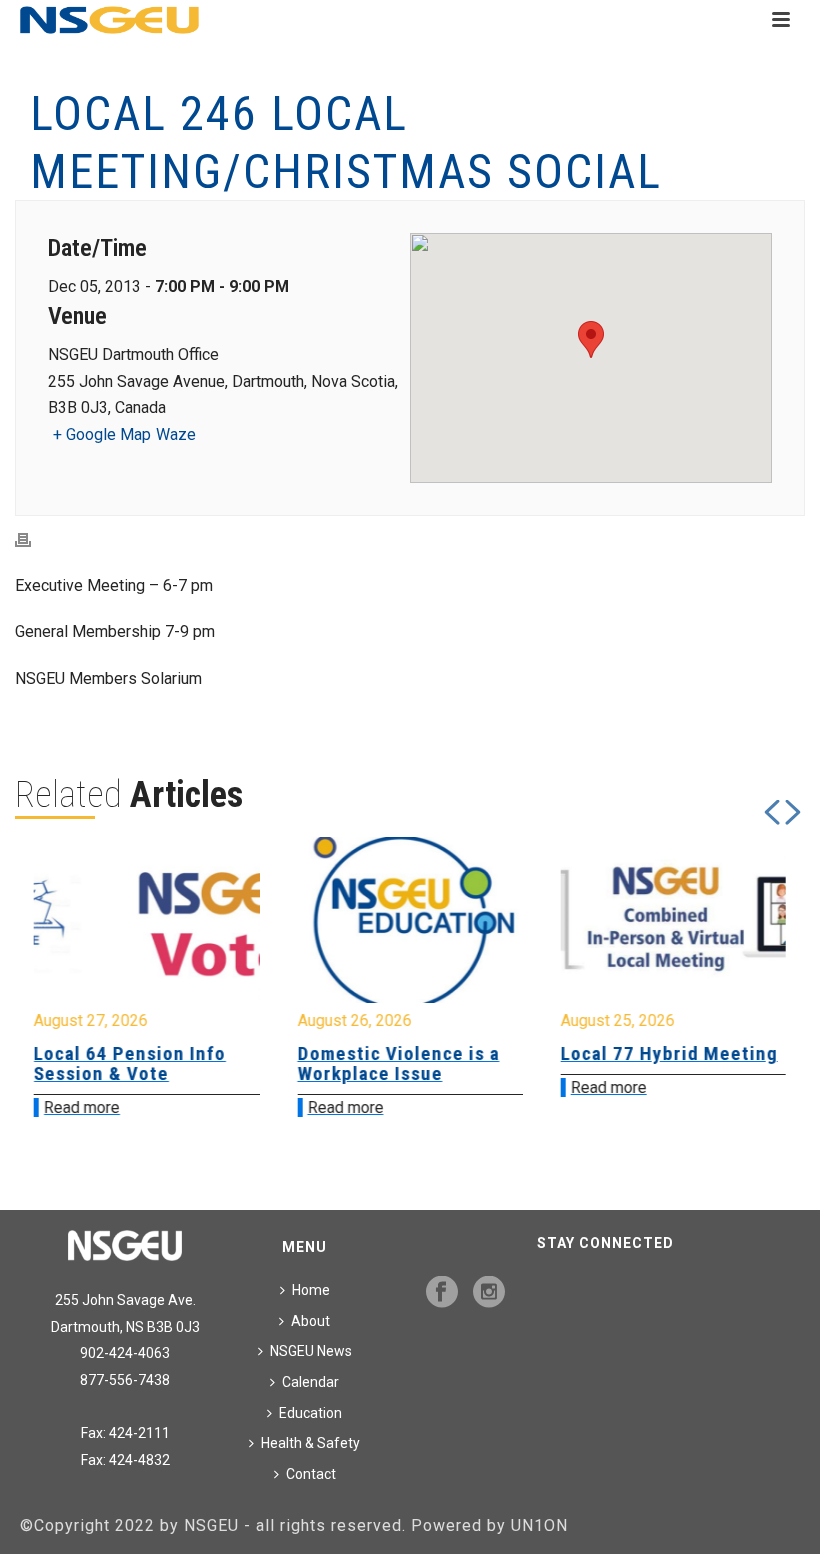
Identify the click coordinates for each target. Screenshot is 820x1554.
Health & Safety (310, 1443)
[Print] (33, 539)
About (310, 1321)
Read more (126, 1107)
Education (310, 1413)
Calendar (310, 1382)
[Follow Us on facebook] (442, 1293)
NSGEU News (311, 1351)
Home (311, 1290)
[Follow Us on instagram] (489, 1293)
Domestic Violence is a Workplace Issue (179, 1063)
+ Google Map (102, 434)
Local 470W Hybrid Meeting (686, 1063)
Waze (176, 434)
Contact (311, 1474)
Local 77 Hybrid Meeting (449, 1053)
